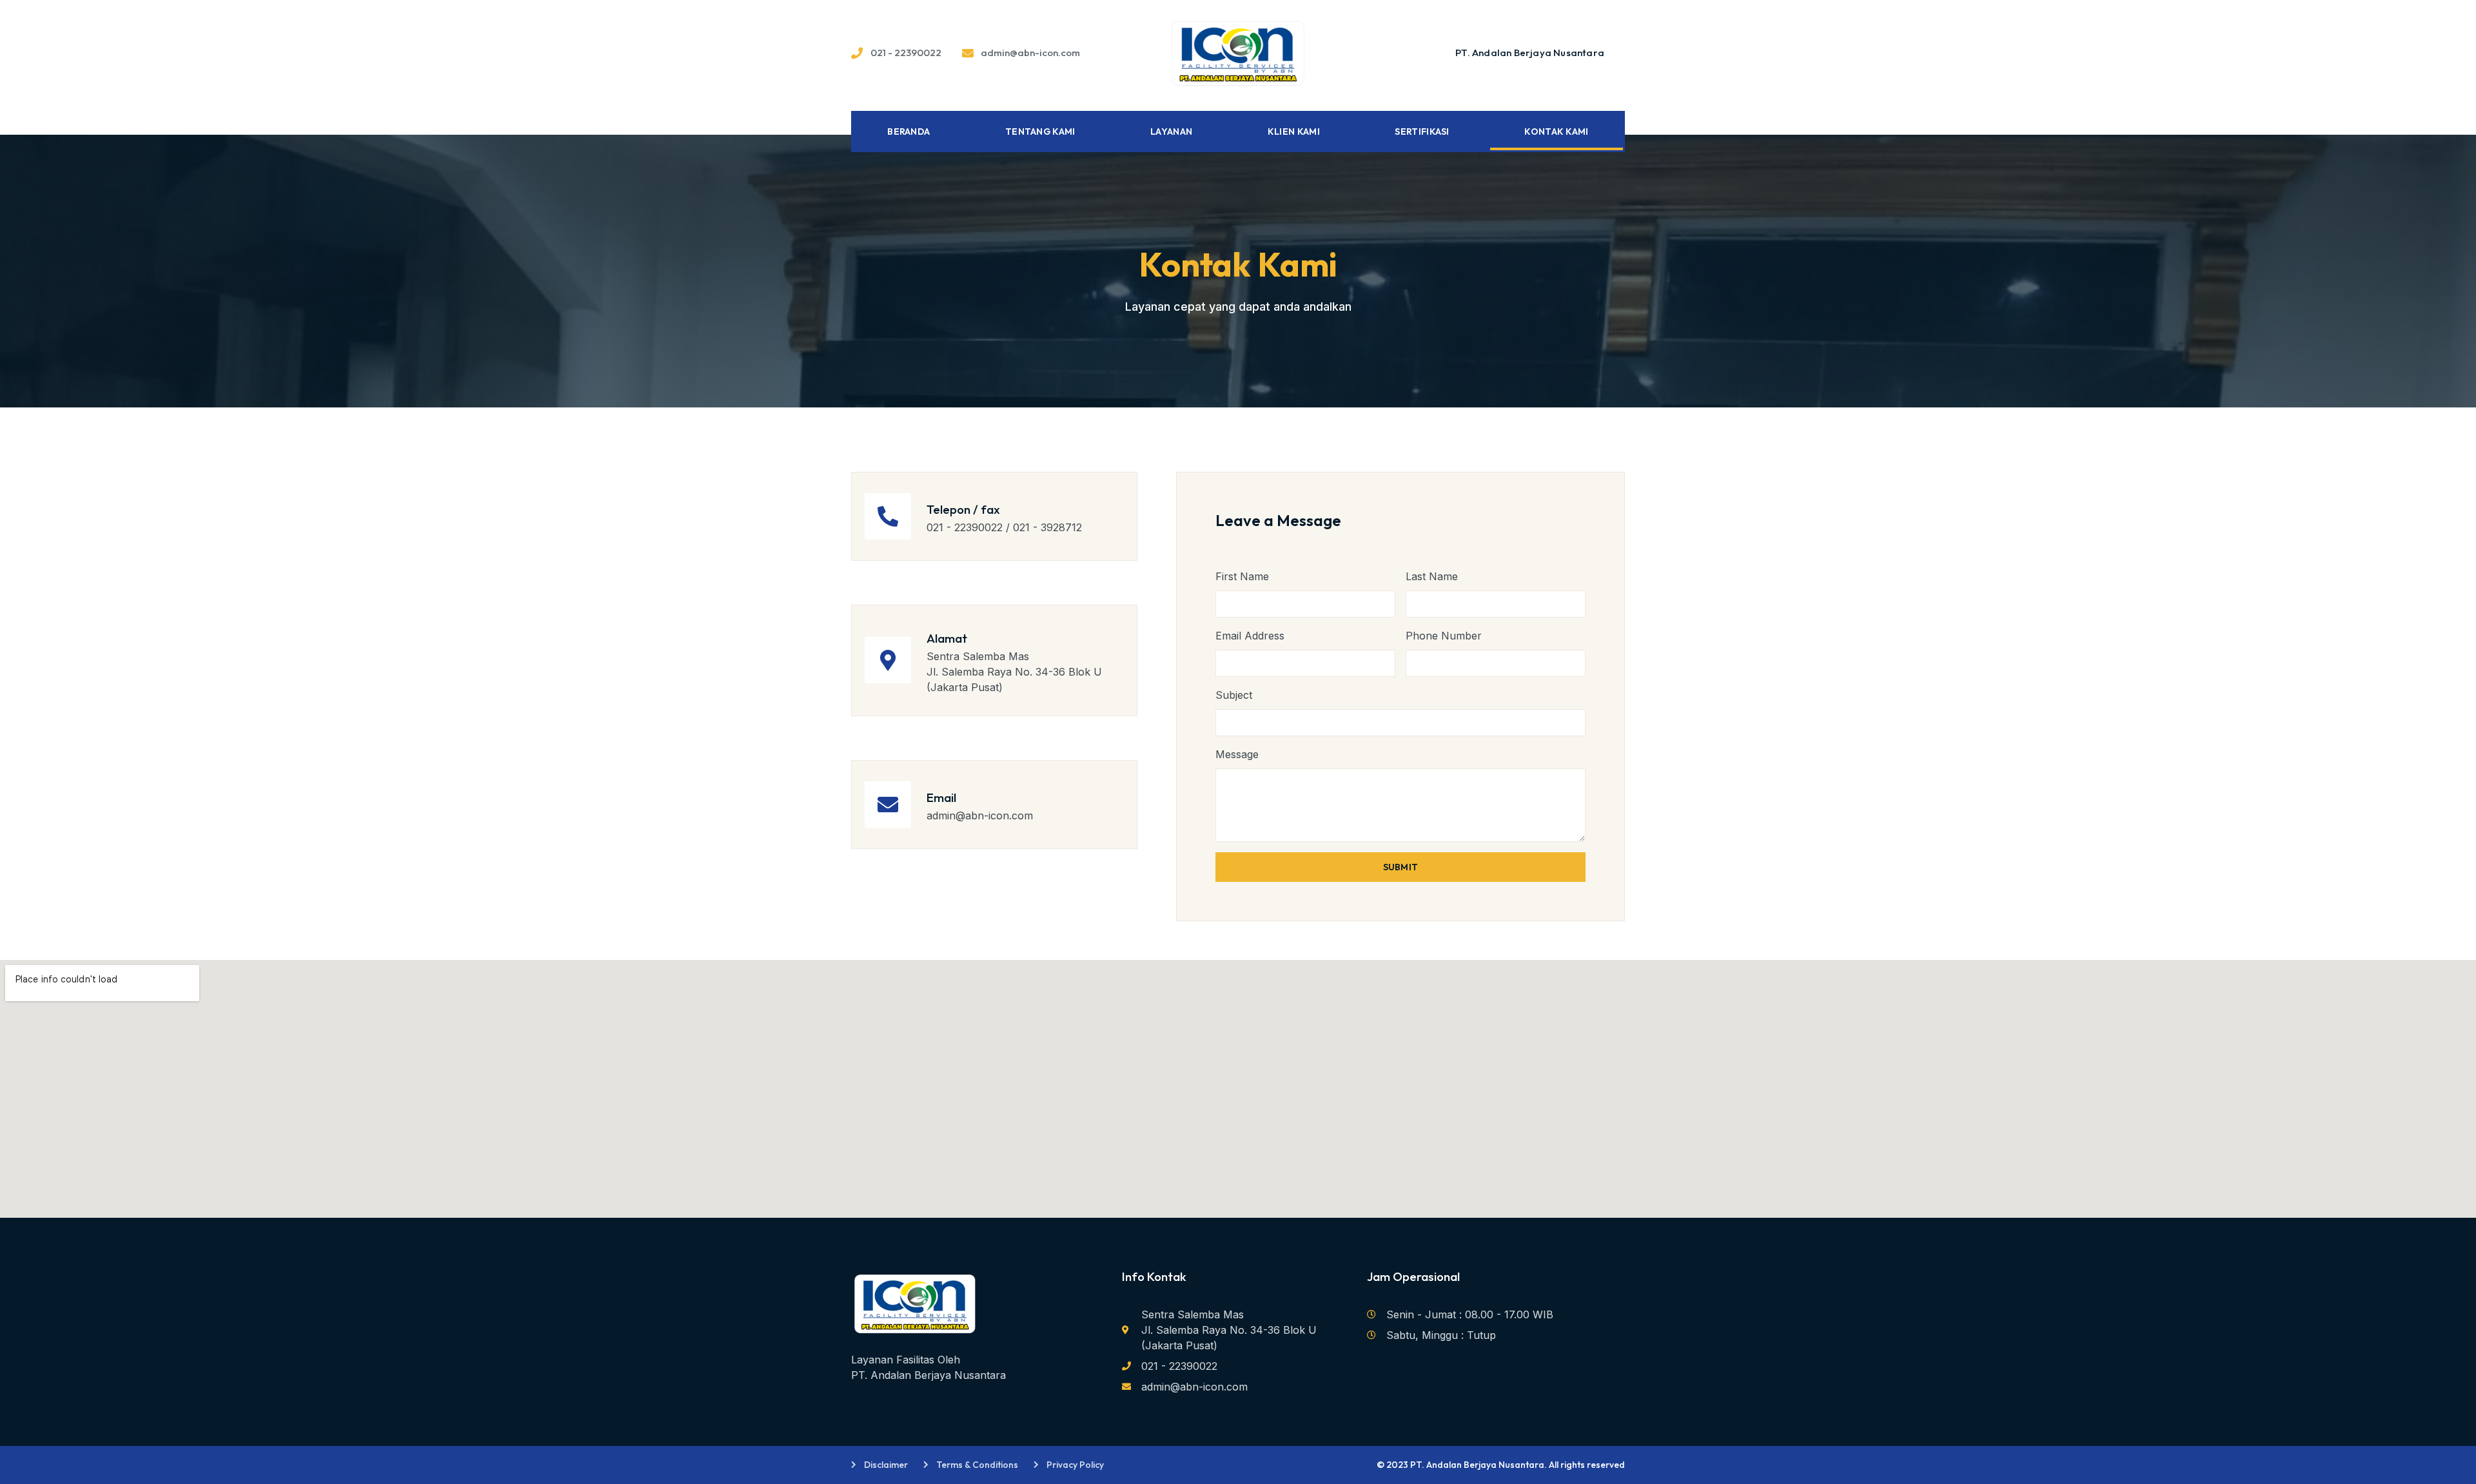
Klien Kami (1294, 132)
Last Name (1432, 576)
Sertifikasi (1422, 132)
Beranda (909, 132)
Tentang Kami (1040, 132)
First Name (1242, 576)
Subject (1234, 695)
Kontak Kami (1556, 132)
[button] (1530, 53)
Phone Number (1444, 636)
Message (1237, 754)
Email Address (1250, 636)
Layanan (1171, 132)
